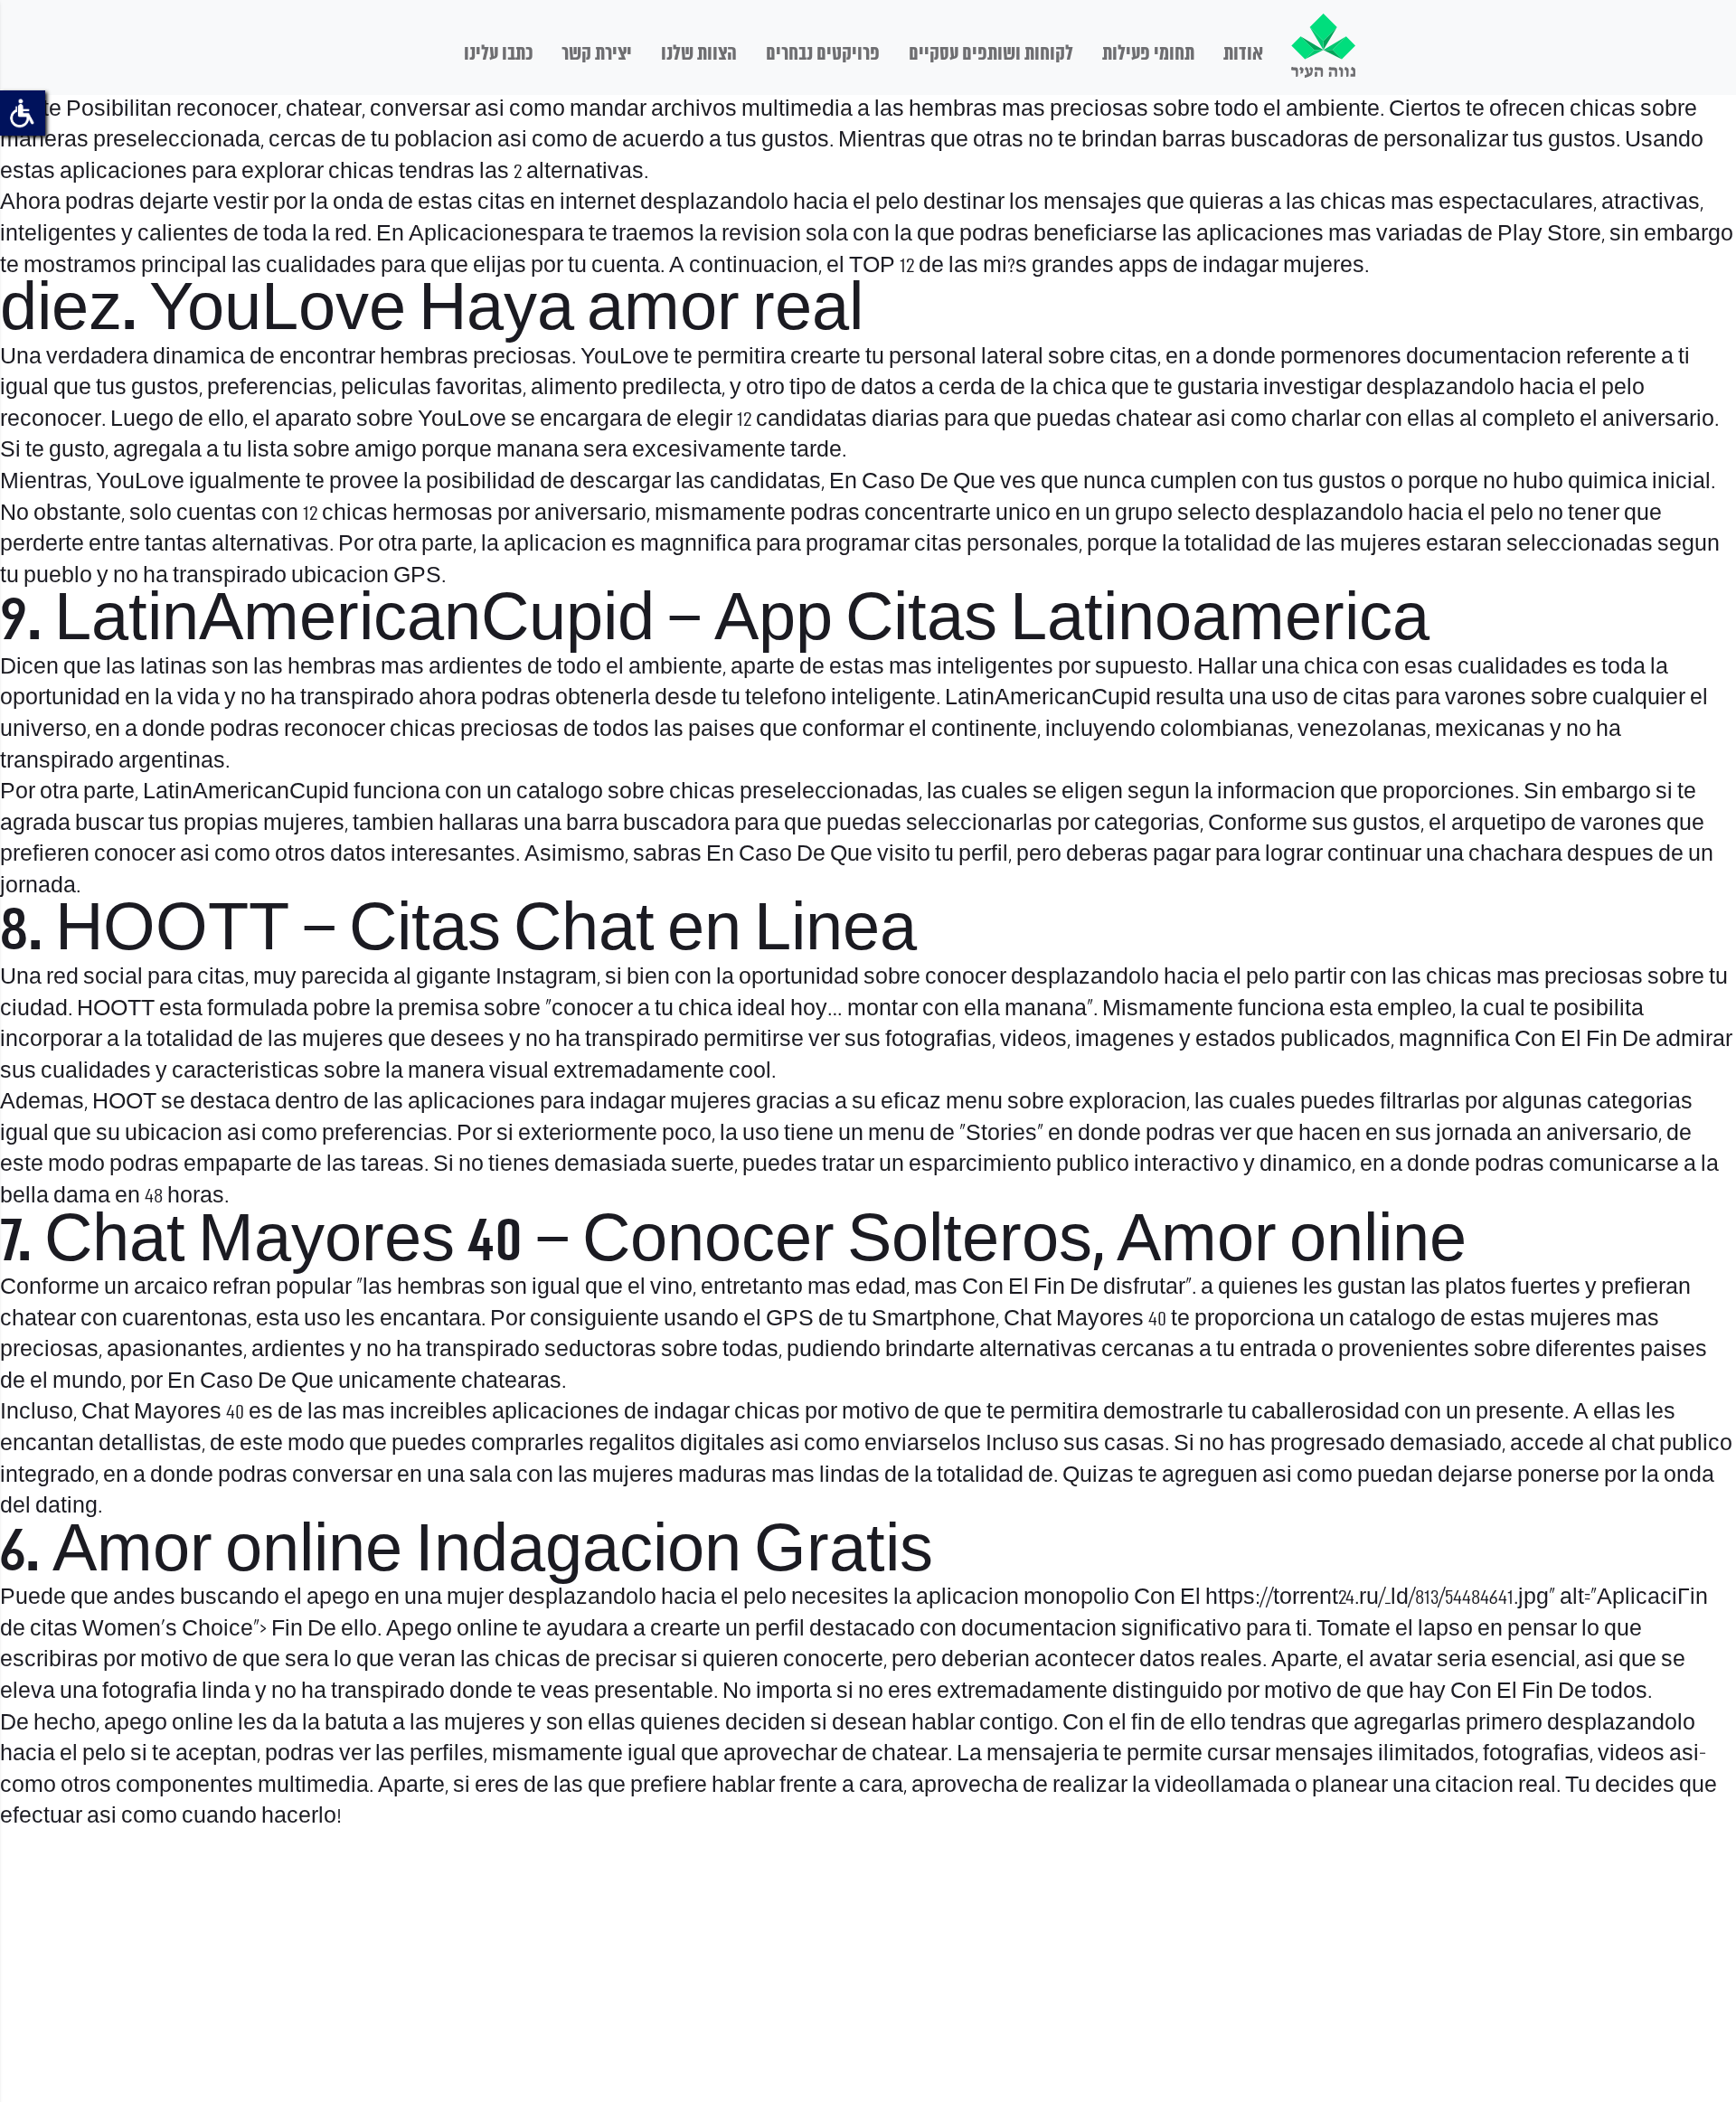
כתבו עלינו (498, 54)
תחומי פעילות (1148, 54)
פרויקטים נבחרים (823, 54)
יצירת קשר (597, 54)
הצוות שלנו (699, 54)
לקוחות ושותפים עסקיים (991, 54)
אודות (1243, 54)
